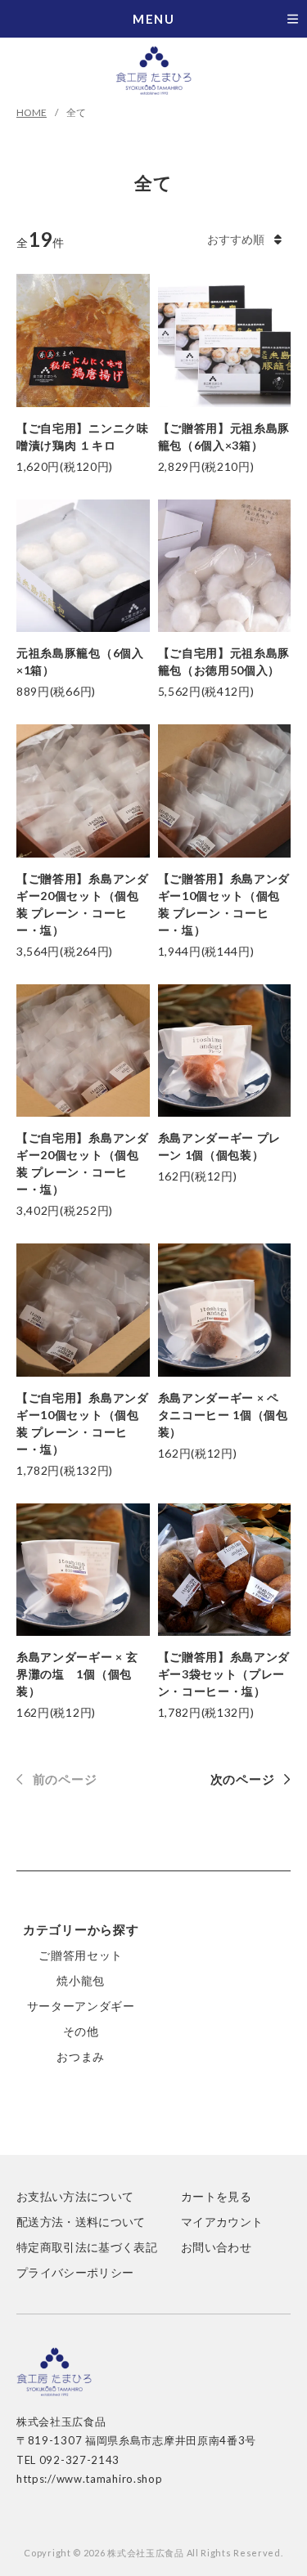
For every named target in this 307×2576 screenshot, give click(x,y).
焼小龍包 (81, 1980)
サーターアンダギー (81, 2006)
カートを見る (216, 2196)
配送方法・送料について (81, 2222)
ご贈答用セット (81, 1955)
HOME (32, 112)
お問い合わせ (216, 2247)
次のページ (243, 1779)
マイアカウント (222, 2222)
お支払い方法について (75, 2196)
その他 (81, 2031)
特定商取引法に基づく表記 (87, 2247)
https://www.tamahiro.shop (90, 2479)
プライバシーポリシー (75, 2272)
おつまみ (81, 2056)
